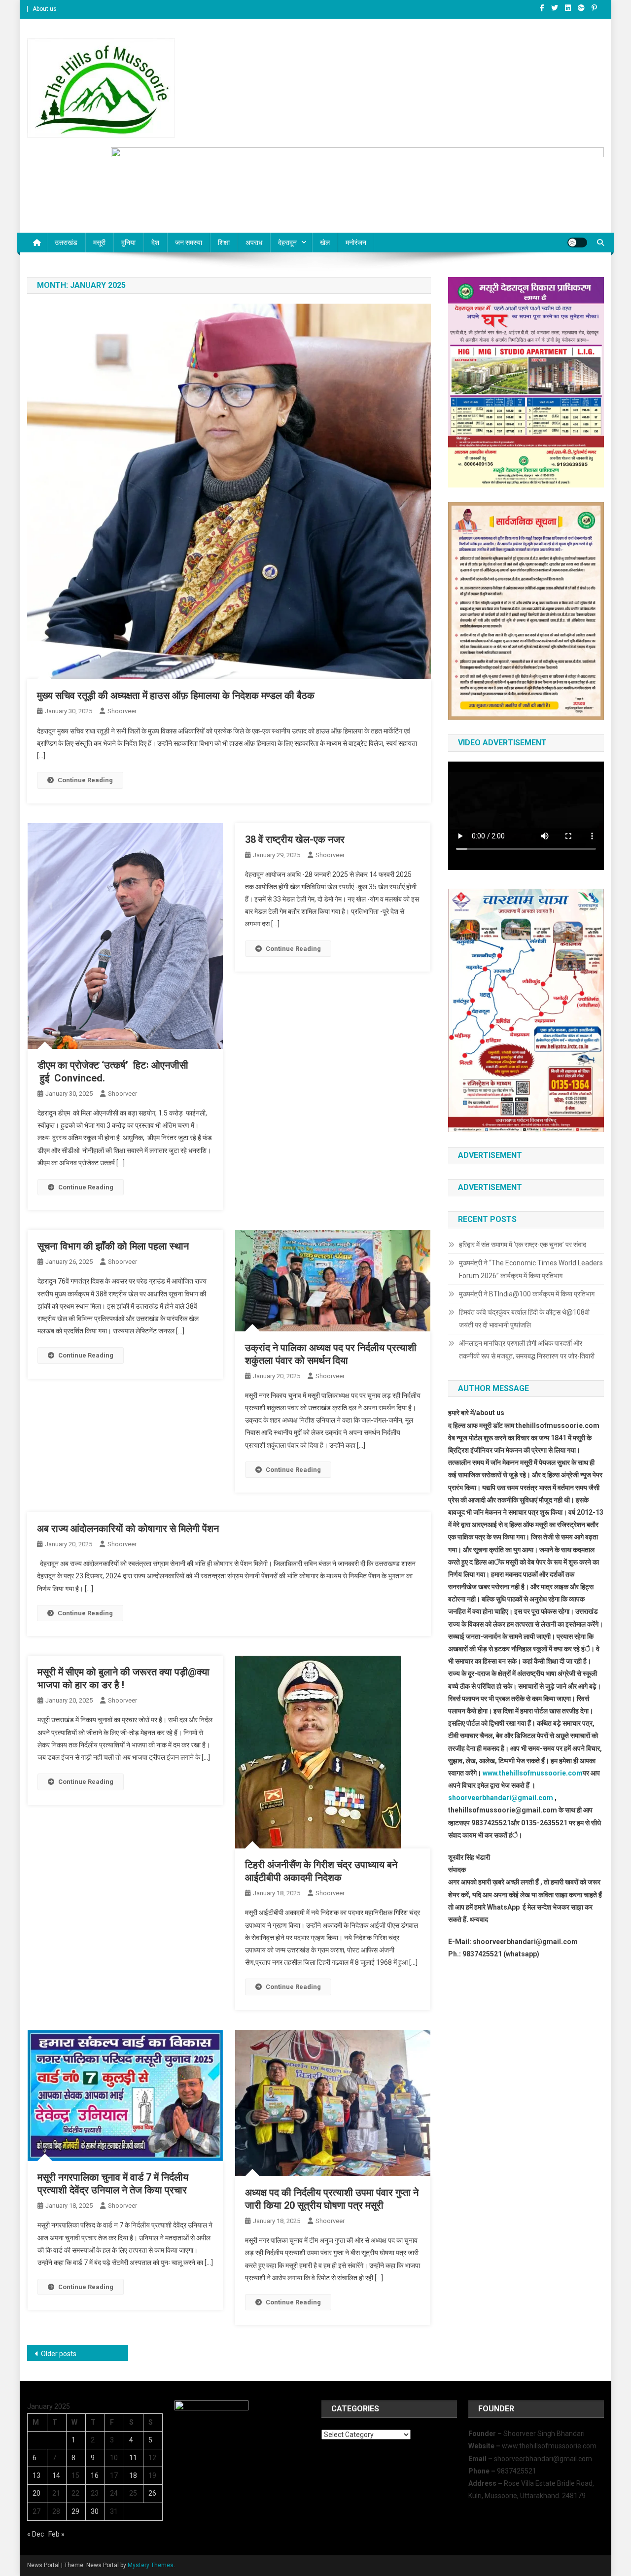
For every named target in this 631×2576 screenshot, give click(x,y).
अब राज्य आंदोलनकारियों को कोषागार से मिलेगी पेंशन (128, 1529)
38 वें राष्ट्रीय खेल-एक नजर (295, 839)
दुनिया (128, 243)
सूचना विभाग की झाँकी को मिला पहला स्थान (113, 1246)
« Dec (35, 2534)
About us (45, 9)
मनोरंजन (356, 243)
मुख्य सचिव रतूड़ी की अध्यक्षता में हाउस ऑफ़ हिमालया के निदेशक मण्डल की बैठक (176, 696)
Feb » (56, 2534)
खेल (325, 243)
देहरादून (287, 243)
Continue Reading (85, 780)
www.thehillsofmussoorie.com (533, 1773)
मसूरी (99, 243)
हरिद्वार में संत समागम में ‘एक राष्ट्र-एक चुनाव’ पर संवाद (523, 1245)
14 (56, 2475)
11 (133, 2458)
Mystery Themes (151, 2565)
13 (36, 2475)
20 (36, 2493)
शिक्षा (224, 243)
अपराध (254, 243)
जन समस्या (189, 243)
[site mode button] (577, 243)
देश (155, 243)
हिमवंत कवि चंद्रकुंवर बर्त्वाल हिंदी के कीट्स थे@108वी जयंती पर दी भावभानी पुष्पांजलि (524, 1319)
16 (95, 2475)
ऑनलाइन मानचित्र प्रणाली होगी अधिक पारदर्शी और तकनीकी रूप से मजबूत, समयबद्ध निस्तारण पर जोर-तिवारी (527, 1350)
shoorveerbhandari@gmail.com (501, 1798)
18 (133, 2475)
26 (152, 2493)
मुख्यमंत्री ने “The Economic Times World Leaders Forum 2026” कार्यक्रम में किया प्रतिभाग (531, 1269)
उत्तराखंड (66, 243)
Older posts (59, 2354)
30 (95, 2511)
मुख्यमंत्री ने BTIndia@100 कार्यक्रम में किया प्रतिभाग (527, 1294)
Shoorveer (122, 711)
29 (75, 2511)
